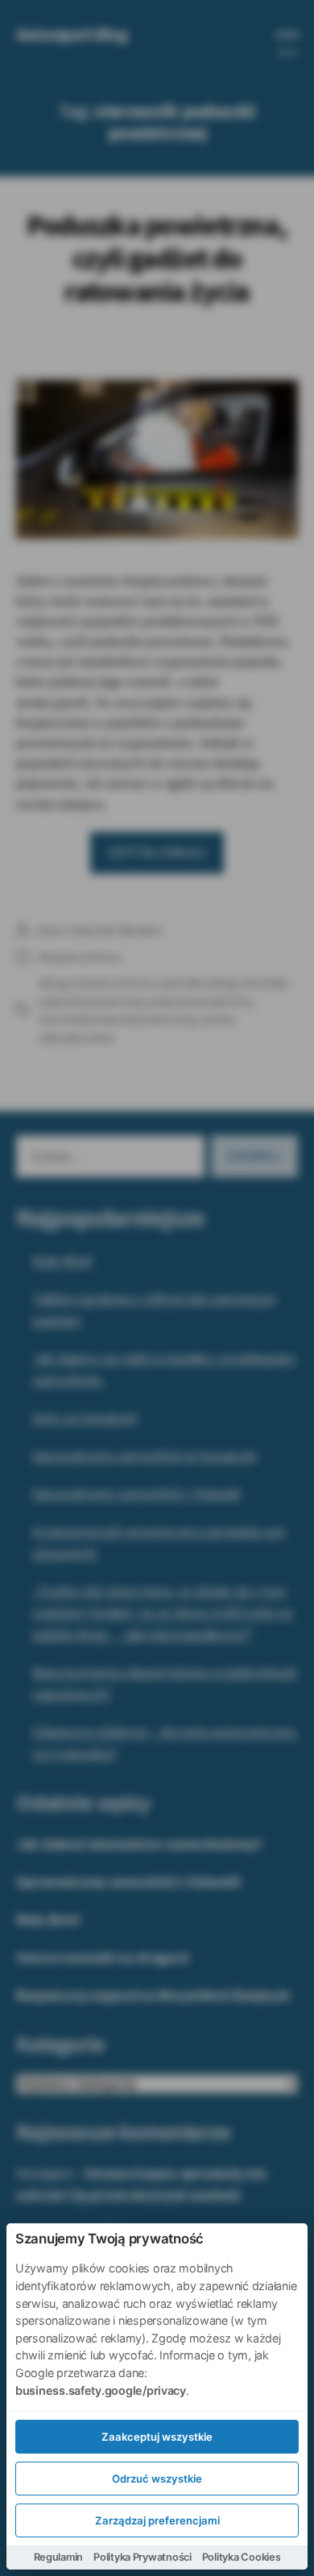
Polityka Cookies (242, 2557)
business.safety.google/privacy (101, 2390)
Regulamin (59, 2557)
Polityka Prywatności (143, 2557)
